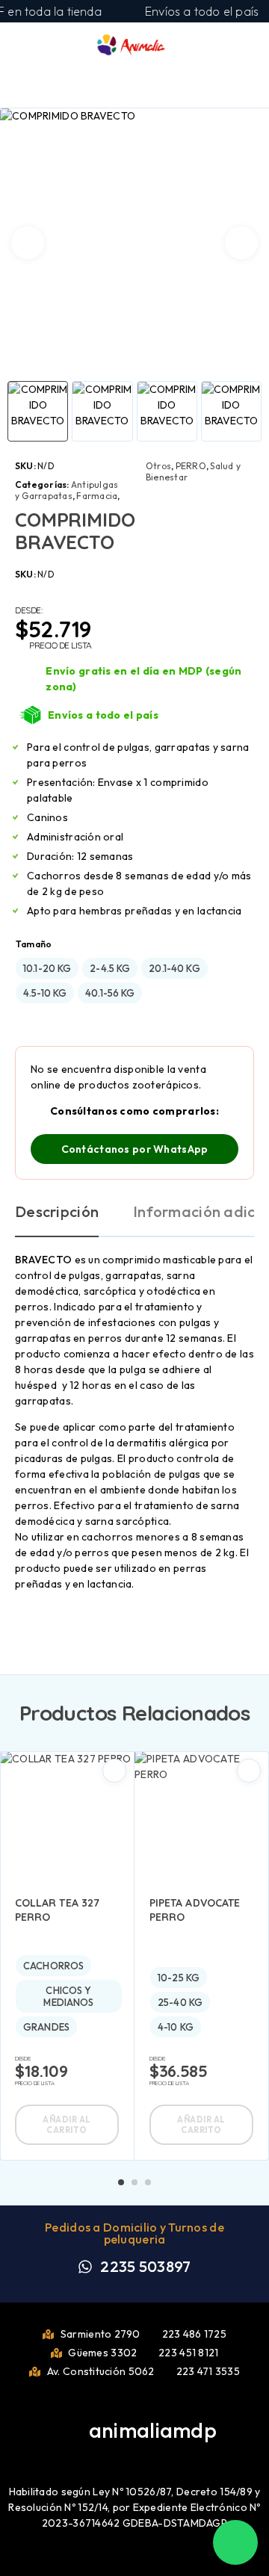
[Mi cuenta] (223, 46)
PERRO (191, 466)
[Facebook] (123, 2453)
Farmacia (97, 496)
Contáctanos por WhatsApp (135, 1149)
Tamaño (34, 944)
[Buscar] (199, 47)
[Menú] (32, 45)
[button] (121, 2182)
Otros (158, 466)
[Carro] (247, 45)
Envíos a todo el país (103, 715)
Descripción (57, 1211)
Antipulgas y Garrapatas (67, 490)
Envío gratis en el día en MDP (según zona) (143, 679)
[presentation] (28, 243)
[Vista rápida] (114, 1771)
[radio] (47, 968)
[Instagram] (146, 2453)
